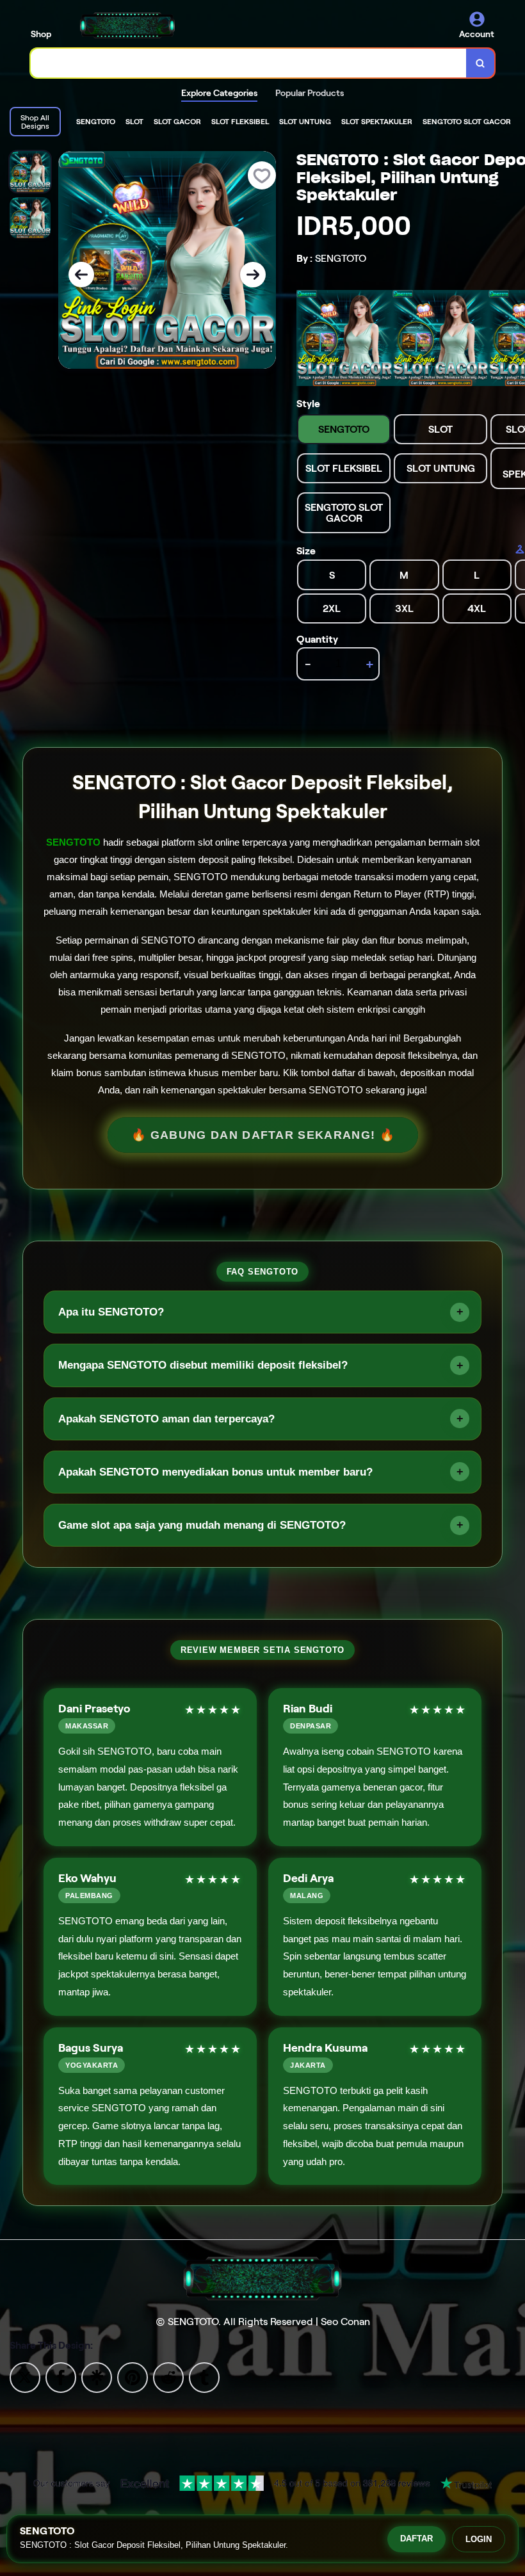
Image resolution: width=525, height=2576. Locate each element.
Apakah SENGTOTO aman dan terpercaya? (166, 1419)
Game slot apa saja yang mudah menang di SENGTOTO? (202, 1525)
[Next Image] (253, 275)
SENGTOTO (73, 842)
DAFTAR (416, 2539)
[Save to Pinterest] (133, 2377)
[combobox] (249, 63)
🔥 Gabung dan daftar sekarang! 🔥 (262, 1135)
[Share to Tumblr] (204, 2377)
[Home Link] (127, 25)
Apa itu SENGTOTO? (111, 1312)
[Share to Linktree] (97, 2377)
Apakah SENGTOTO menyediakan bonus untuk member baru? (215, 1472)
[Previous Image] (81, 275)
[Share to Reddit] (168, 2377)
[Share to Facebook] (61, 2377)
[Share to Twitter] (25, 2377)
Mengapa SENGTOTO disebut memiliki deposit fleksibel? (203, 1365)
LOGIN (479, 2539)
